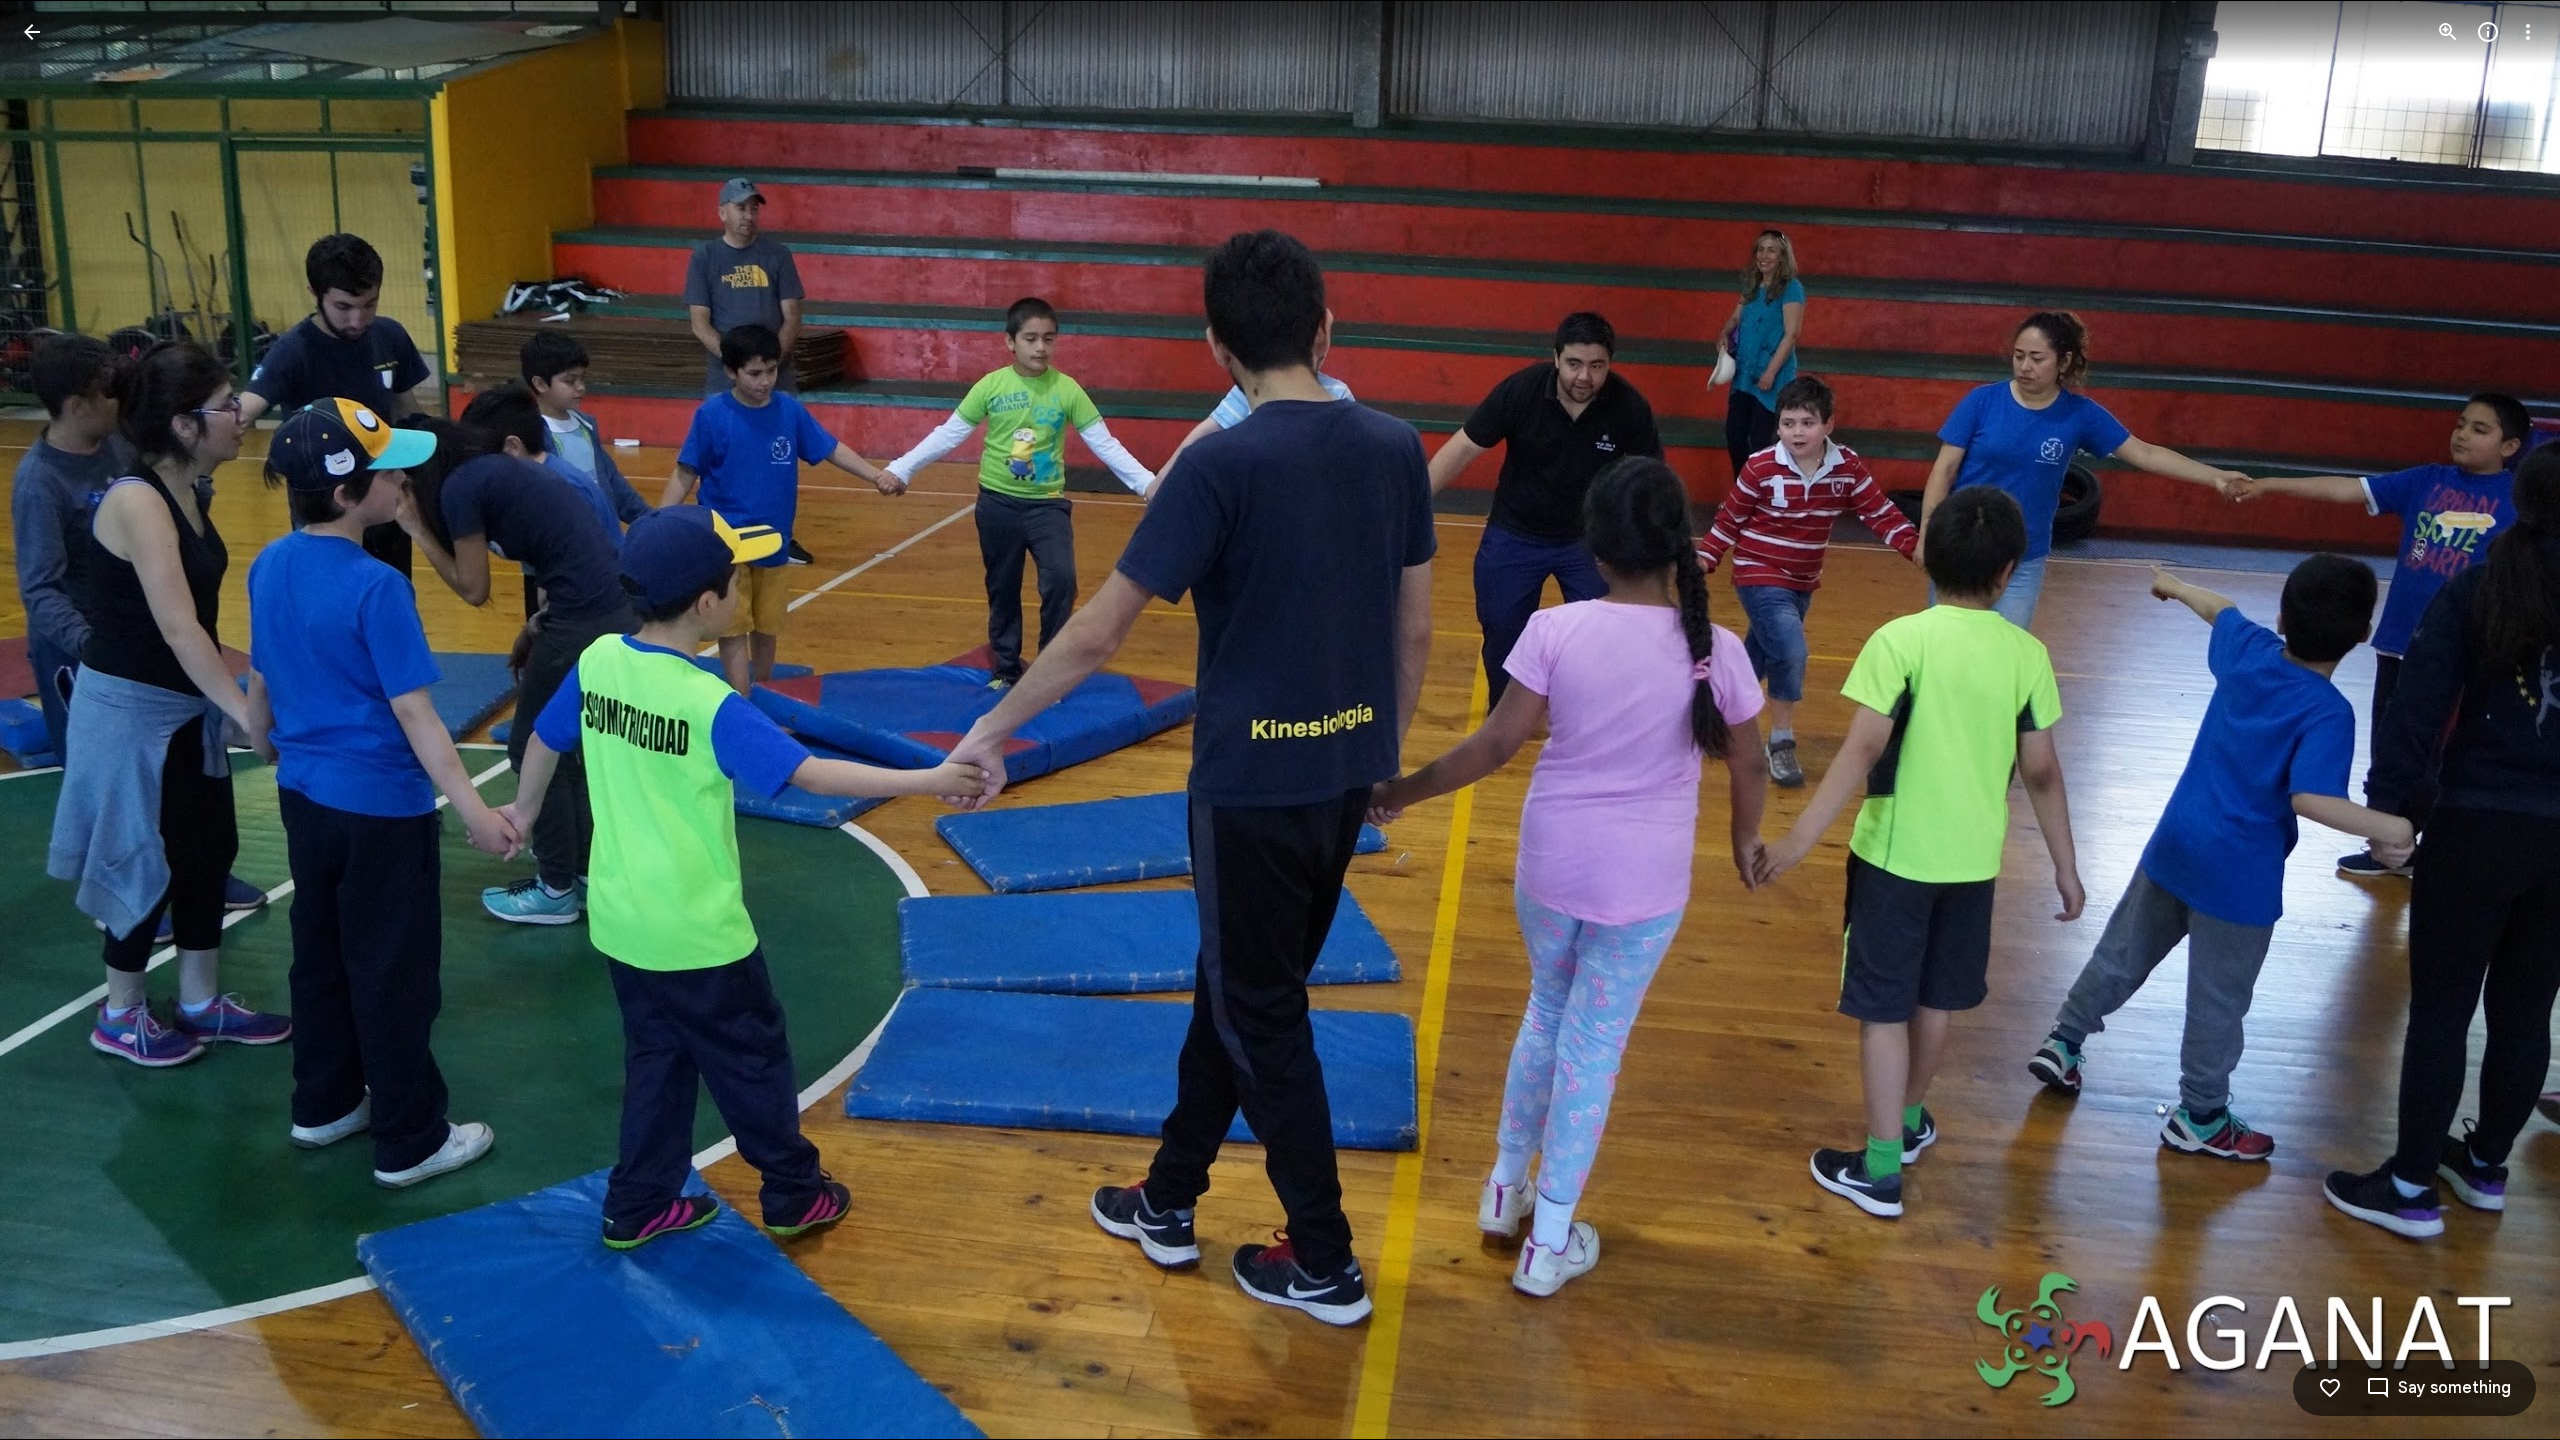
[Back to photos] (32, 32)
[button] (56, 720)
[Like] (2330, 1388)
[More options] (2528, 32)
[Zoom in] (2448, 32)
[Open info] (2488, 32)
